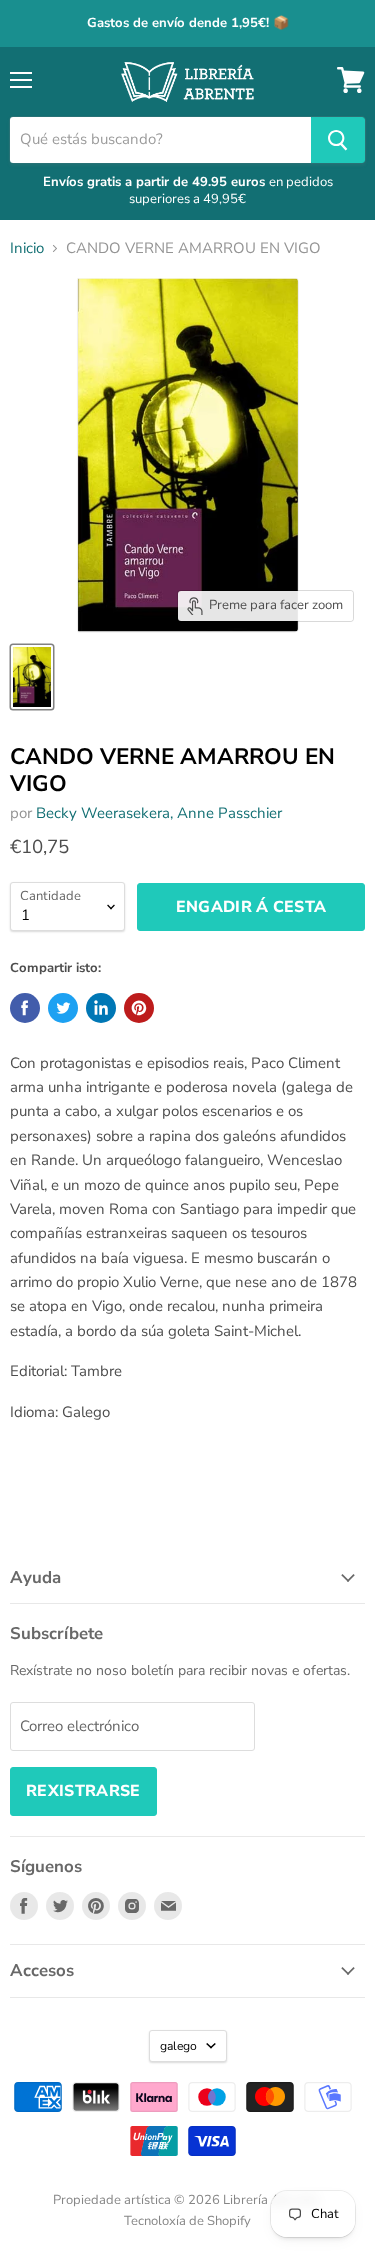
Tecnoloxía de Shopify (187, 2221)
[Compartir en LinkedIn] (101, 1008)
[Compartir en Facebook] (25, 1008)
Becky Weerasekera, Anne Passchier (159, 813)
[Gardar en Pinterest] (139, 1008)
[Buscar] (338, 140)
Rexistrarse (83, 1791)
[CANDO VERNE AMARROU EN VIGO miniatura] (32, 677)
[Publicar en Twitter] (63, 1008)
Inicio (27, 248)
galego (178, 2046)
